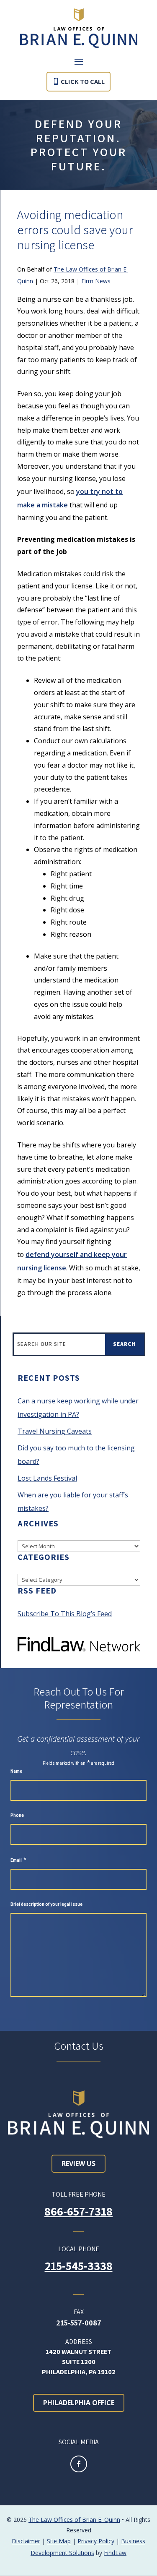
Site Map (59, 2541)
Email (18, 1860)
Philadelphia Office (79, 2403)
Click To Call (83, 82)
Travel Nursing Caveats (55, 1431)
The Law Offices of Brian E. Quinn (74, 2520)
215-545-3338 (79, 2266)
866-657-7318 (78, 2211)
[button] (79, 61)
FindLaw (115, 2553)
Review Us (78, 2163)
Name (16, 1771)
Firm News (96, 281)
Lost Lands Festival (47, 1478)
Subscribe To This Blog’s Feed (65, 1614)
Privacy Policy (96, 2541)
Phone (17, 1815)
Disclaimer (26, 2541)
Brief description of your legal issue (46, 1904)
